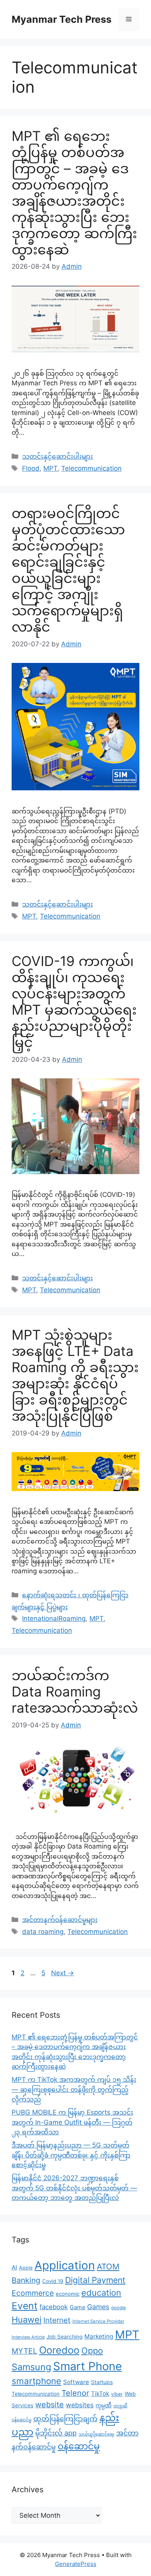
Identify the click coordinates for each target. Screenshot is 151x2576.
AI (14, 2267)
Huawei (27, 2320)
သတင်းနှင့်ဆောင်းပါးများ (57, 456)
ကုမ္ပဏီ (104, 2405)
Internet (57, 2320)
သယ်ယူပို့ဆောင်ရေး (96, 2434)
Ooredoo (59, 2350)
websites (80, 2405)
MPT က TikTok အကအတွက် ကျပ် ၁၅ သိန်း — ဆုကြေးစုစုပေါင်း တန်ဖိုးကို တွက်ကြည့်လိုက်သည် (74, 2089)
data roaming (43, 1932)
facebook (54, 2307)
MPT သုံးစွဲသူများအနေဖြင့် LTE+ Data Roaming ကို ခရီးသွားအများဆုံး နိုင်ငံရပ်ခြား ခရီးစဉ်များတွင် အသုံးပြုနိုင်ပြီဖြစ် (75, 1375)
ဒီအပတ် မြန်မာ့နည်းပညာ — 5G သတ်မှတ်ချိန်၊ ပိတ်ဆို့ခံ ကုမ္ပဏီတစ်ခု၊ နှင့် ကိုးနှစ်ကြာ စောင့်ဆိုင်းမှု (71, 2155)
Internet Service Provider (98, 2321)
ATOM (108, 2267)
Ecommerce (33, 2293)
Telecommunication (91, 468)
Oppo (92, 2351)
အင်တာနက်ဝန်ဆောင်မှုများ (60, 1920)
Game (77, 2307)
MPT (50, 468)
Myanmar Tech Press (62, 19)
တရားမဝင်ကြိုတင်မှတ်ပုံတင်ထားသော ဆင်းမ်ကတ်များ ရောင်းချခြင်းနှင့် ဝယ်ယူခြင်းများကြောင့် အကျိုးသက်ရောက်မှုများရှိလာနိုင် (68, 570)
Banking (26, 2280)
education (101, 2293)
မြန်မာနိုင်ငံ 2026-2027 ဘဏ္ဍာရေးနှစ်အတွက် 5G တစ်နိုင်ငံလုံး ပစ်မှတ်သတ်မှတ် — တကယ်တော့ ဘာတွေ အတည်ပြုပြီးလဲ (74, 2188)
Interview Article (28, 2337)
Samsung (31, 2367)
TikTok (100, 2394)
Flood (31, 468)
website (50, 2405)
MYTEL (24, 2351)
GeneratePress (76, 2564)
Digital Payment (95, 2280)
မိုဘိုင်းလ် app (56, 2433)
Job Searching (64, 2337)
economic (68, 2294)
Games (98, 2307)
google (118, 2308)
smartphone (36, 2381)
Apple (26, 2268)
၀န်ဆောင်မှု (79, 2446)
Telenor (75, 2393)
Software (76, 2382)
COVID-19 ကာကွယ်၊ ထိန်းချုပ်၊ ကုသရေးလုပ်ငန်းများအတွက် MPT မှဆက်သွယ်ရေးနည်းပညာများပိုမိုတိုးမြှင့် (74, 1002)
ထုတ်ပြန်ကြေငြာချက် (65, 2418)
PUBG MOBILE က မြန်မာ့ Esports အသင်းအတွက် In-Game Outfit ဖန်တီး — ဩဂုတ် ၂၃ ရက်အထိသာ (72, 2122)
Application (65, 2265)
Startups (102, 2382)
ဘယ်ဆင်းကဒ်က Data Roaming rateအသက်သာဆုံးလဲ (75, 1691)
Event (25, 2306)
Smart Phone (88, 2366)
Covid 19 (53, 2281)
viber (117, 2394)
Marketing (99, 2336)
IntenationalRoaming (54, 1618)
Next (63, 1973)
